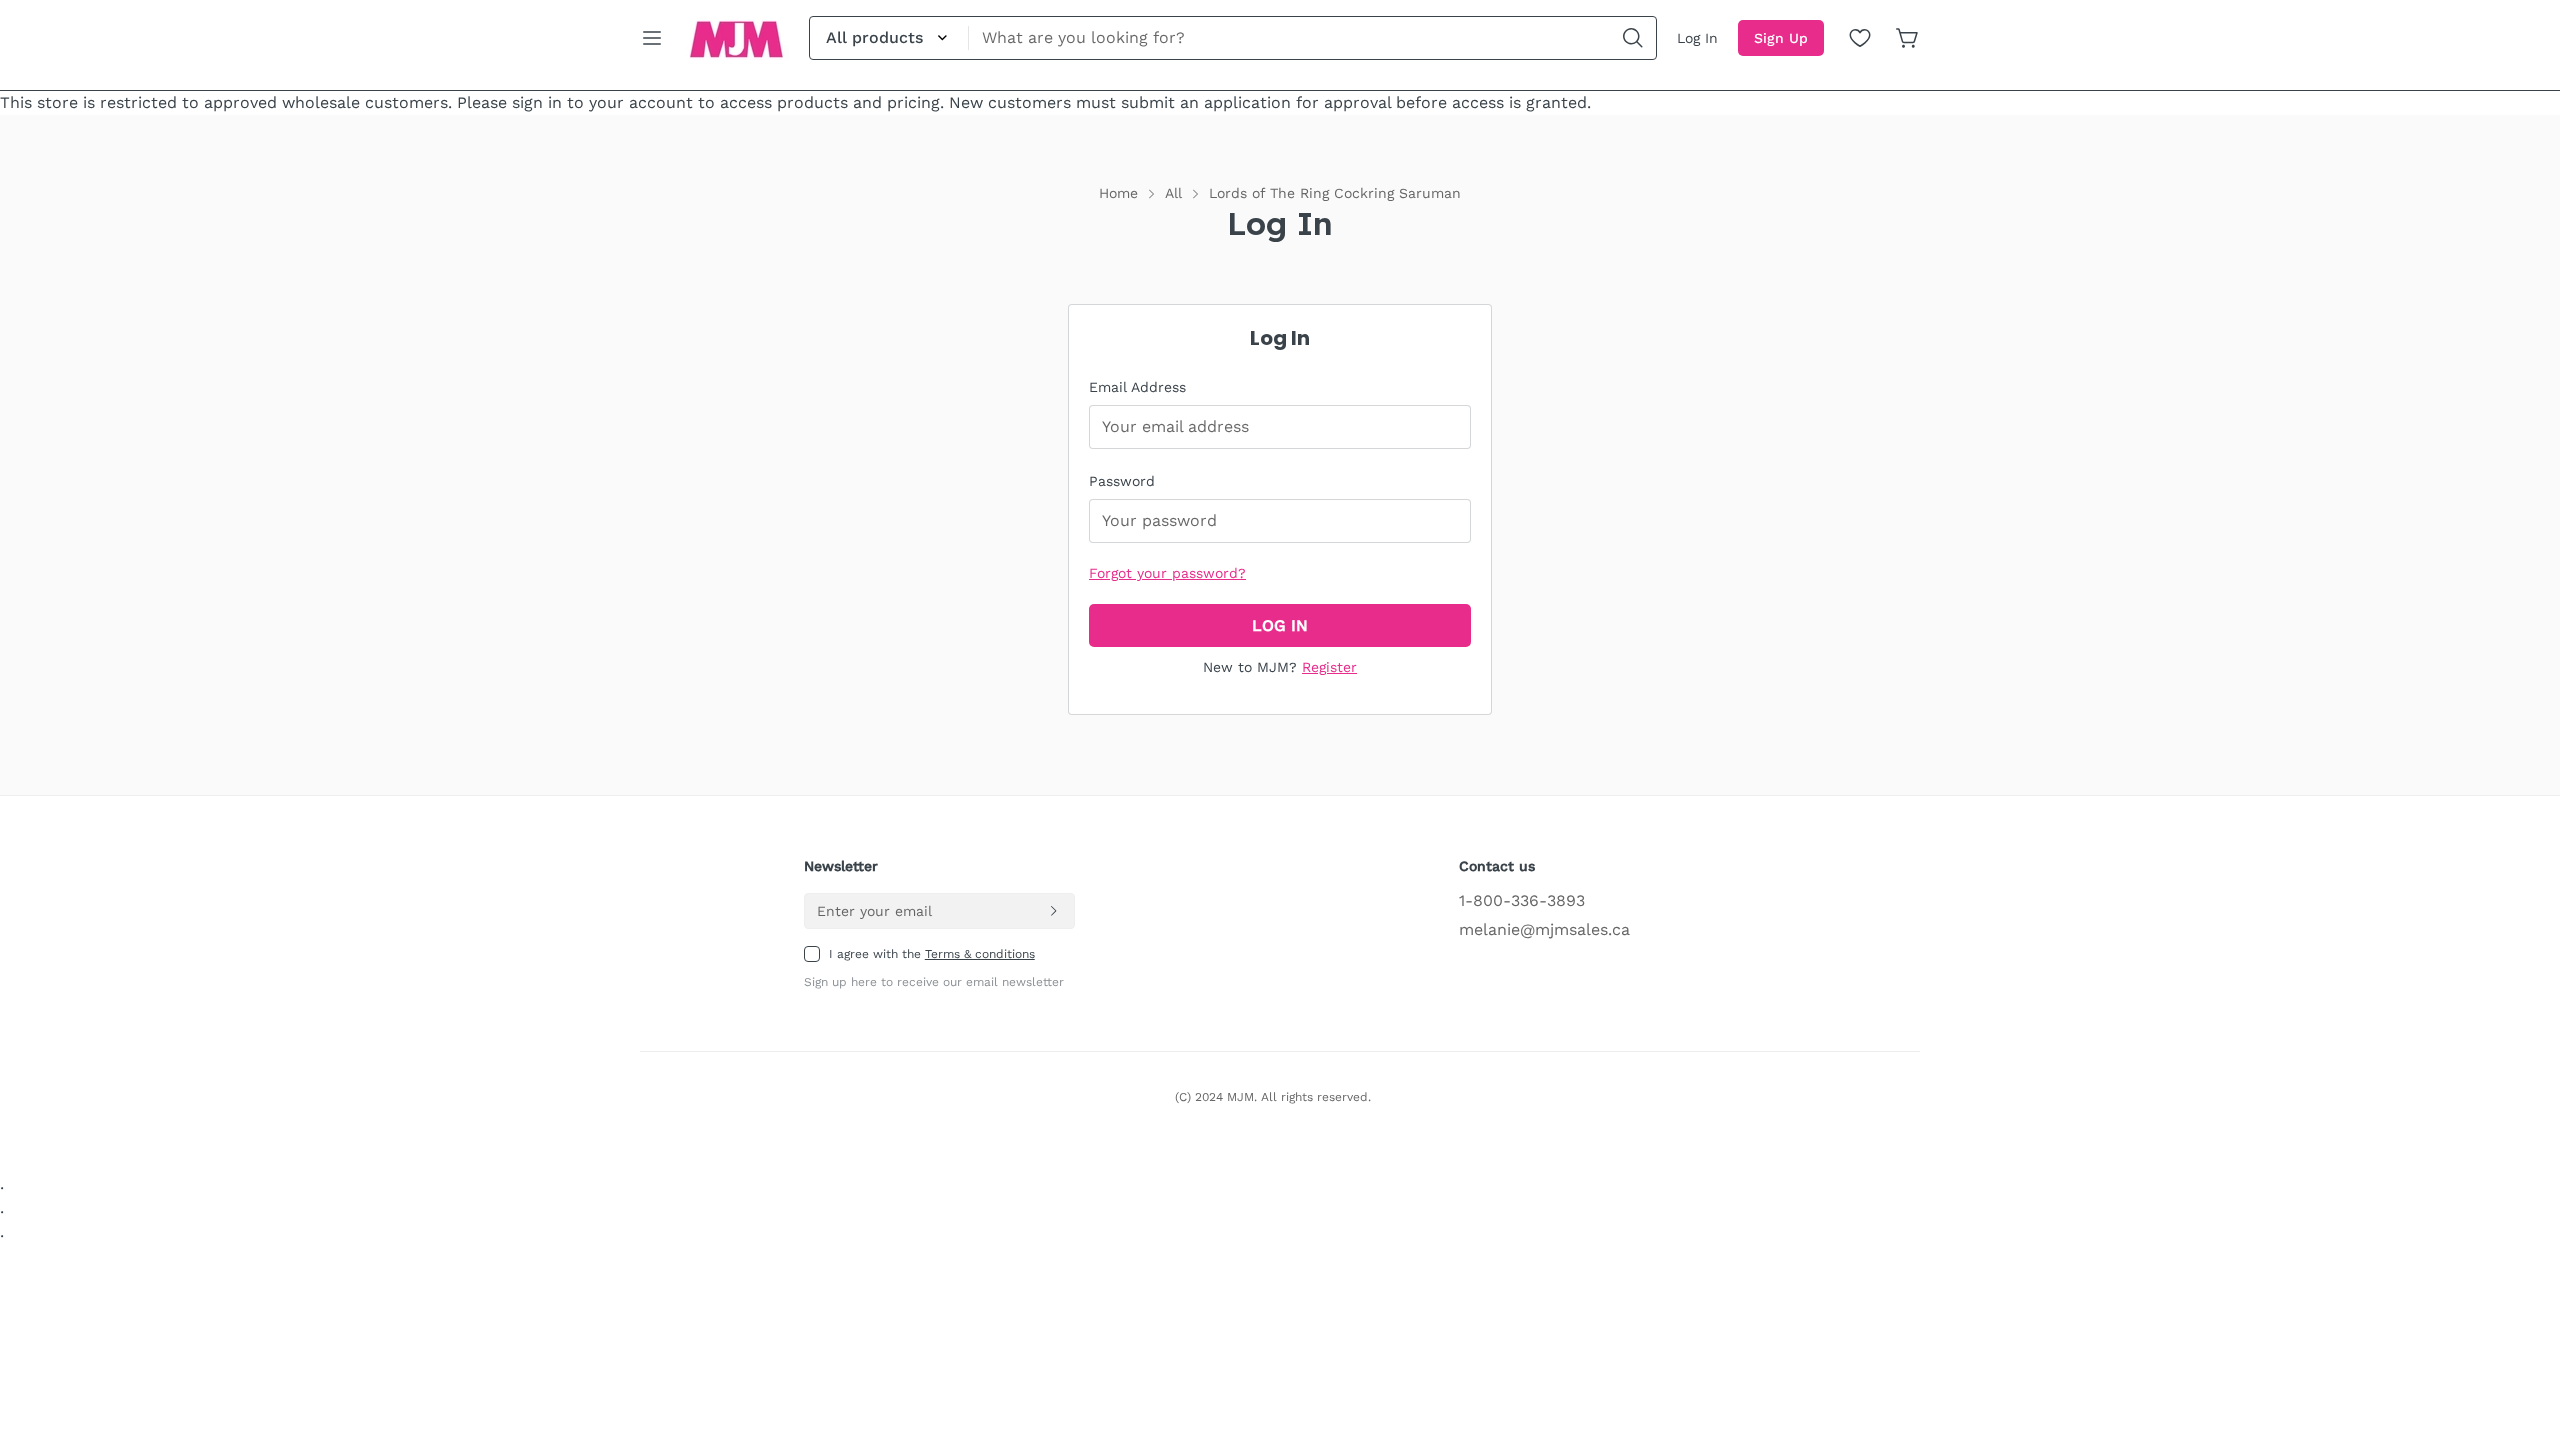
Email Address (1137, 387)
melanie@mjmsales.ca (1544, 929)
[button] (1908, 38)
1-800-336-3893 (1522, 900)
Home (1118, 193)
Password (1122, 481)
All (1173, 193)
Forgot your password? (1167, 573)
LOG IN (1280, 625)
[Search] (1633, 38)
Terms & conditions (980, 954)
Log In (1697, 38)
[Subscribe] (1052, 911)
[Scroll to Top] (2521, 1331)
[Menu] (652, 38)
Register (1329, 667)
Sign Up (1781, 38)
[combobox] (1233, 38)
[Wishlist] (1860, 38)
